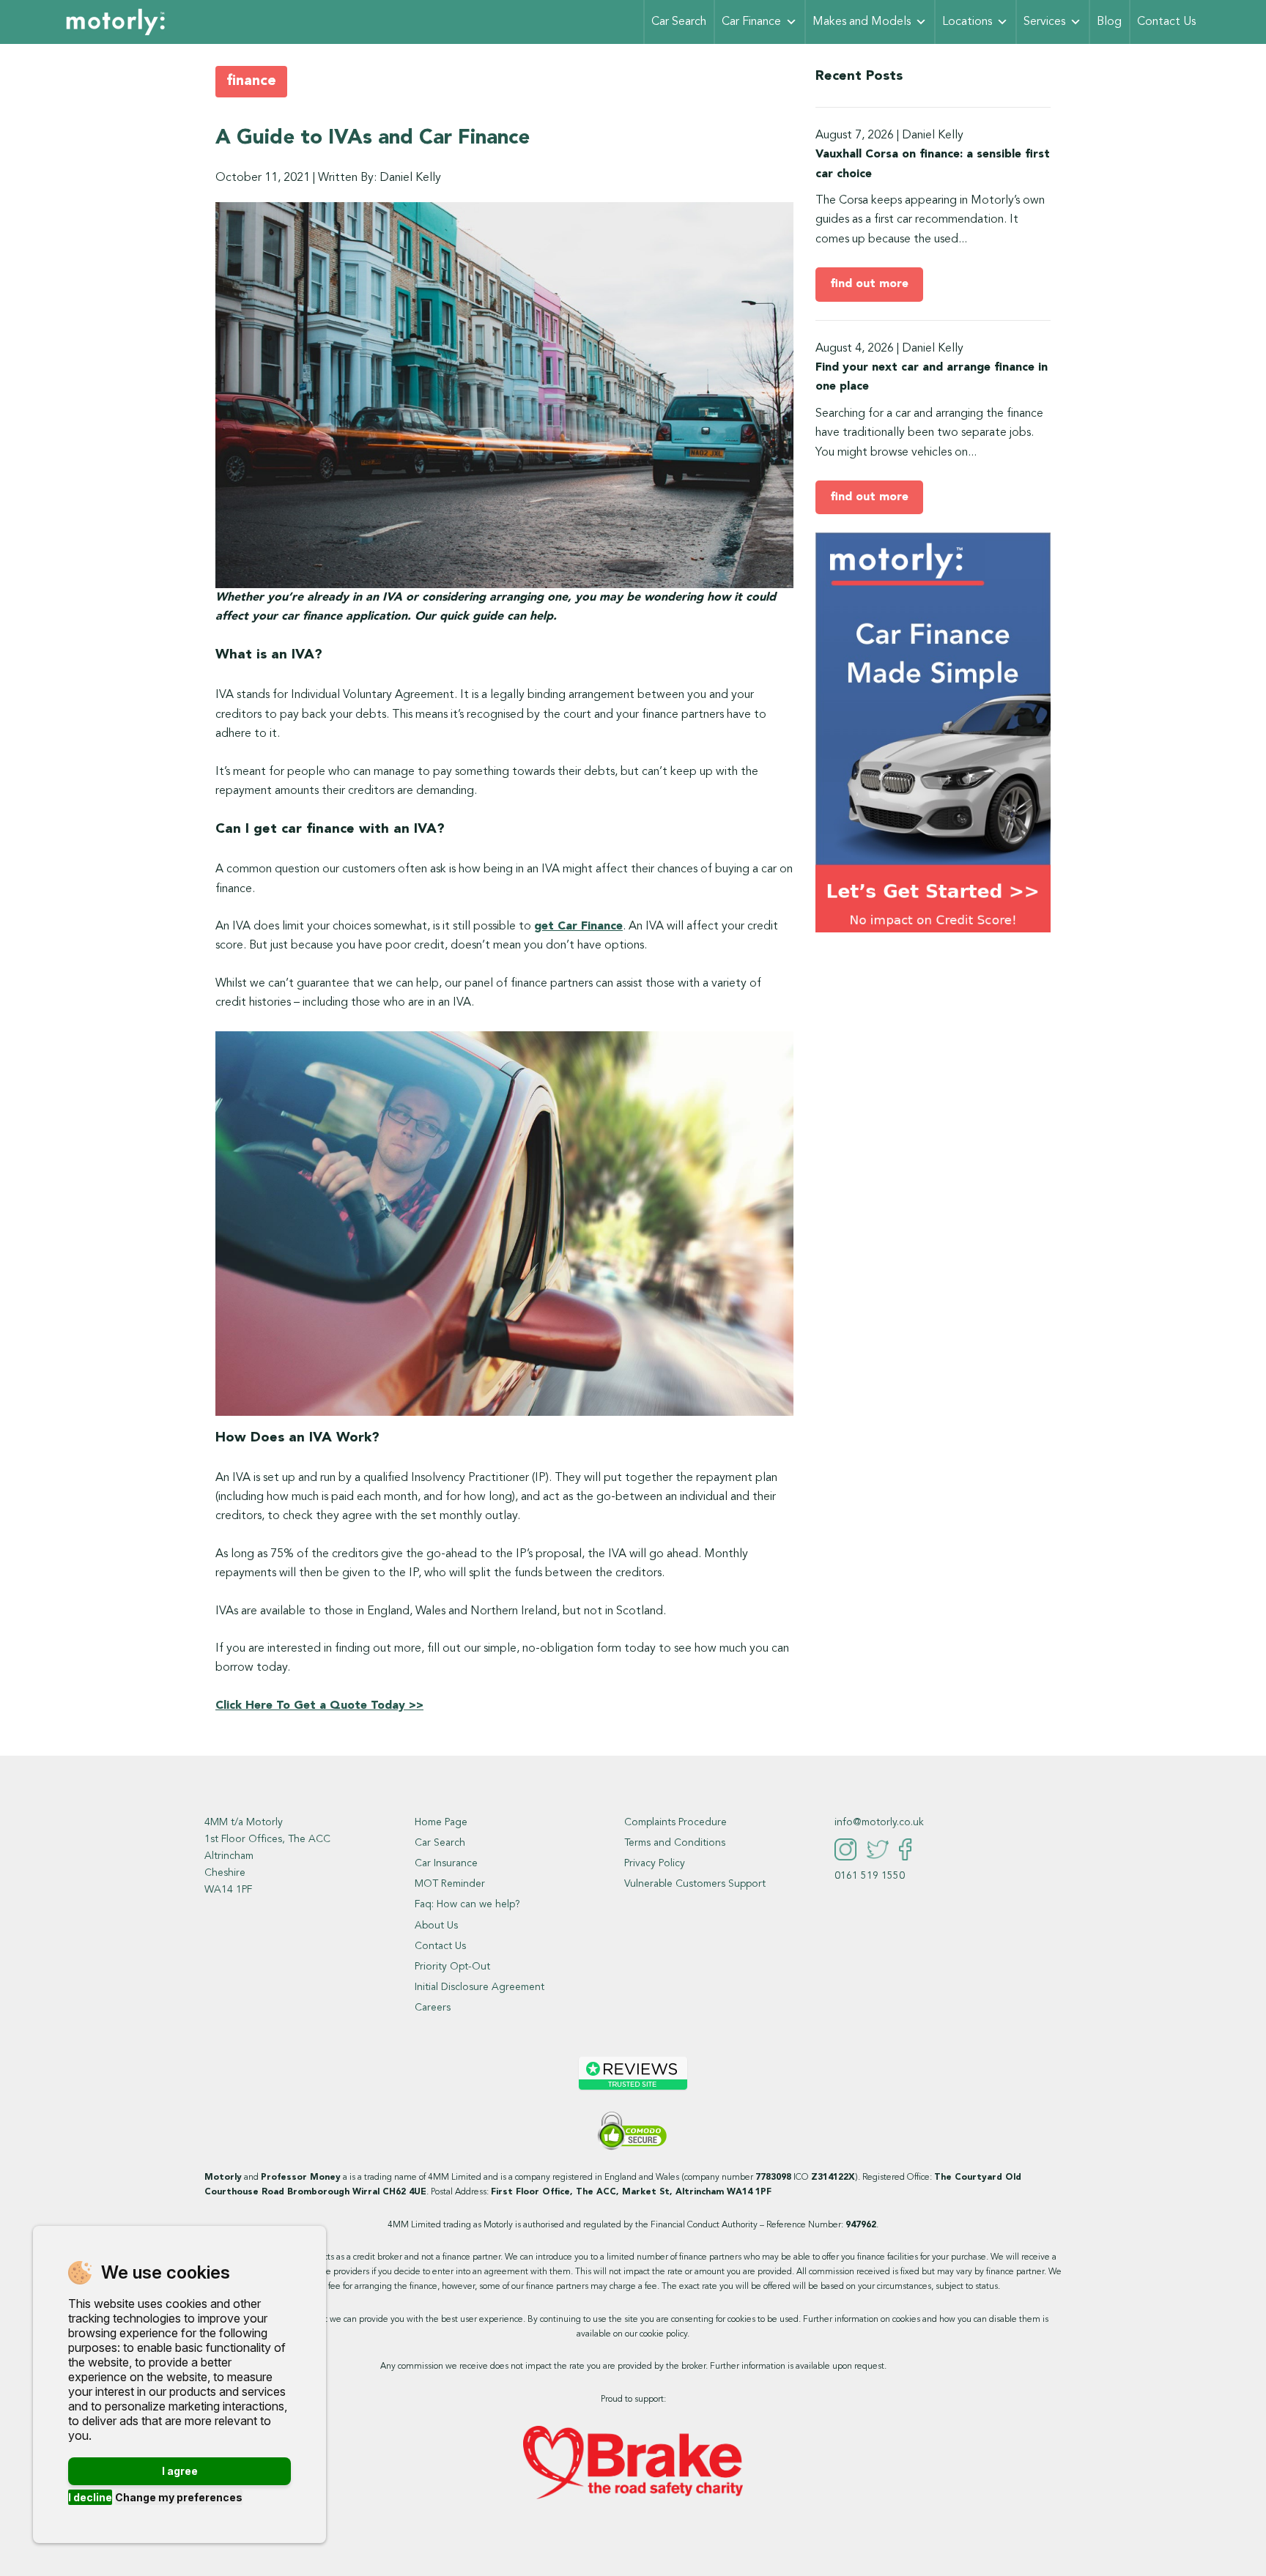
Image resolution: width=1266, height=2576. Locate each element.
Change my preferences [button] (179, 2497)
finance (251, 81)
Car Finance (751, 22)
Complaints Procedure (675, 1822)
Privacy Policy (655, 1863)
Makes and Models (862, 22)
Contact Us (1166, 22)
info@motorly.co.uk (879, 1822)
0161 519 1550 (870, 1876)
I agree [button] (180, 2471)
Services (1044, 22)
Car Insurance (446, 1863)
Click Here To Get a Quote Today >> (319, 1706)
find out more (869, 284)
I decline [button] (90, 2497)
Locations (967, 22)
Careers (433, 2008)
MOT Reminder (450, 1884)
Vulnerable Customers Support (695, 1884)
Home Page (441, 1822)
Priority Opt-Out (452, 1967)
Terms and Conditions (675, 1843)
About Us (436, 1926)
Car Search (679, 22)
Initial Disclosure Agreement (480, 1987)
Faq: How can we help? (467, 1904)
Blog (1109, 22)
